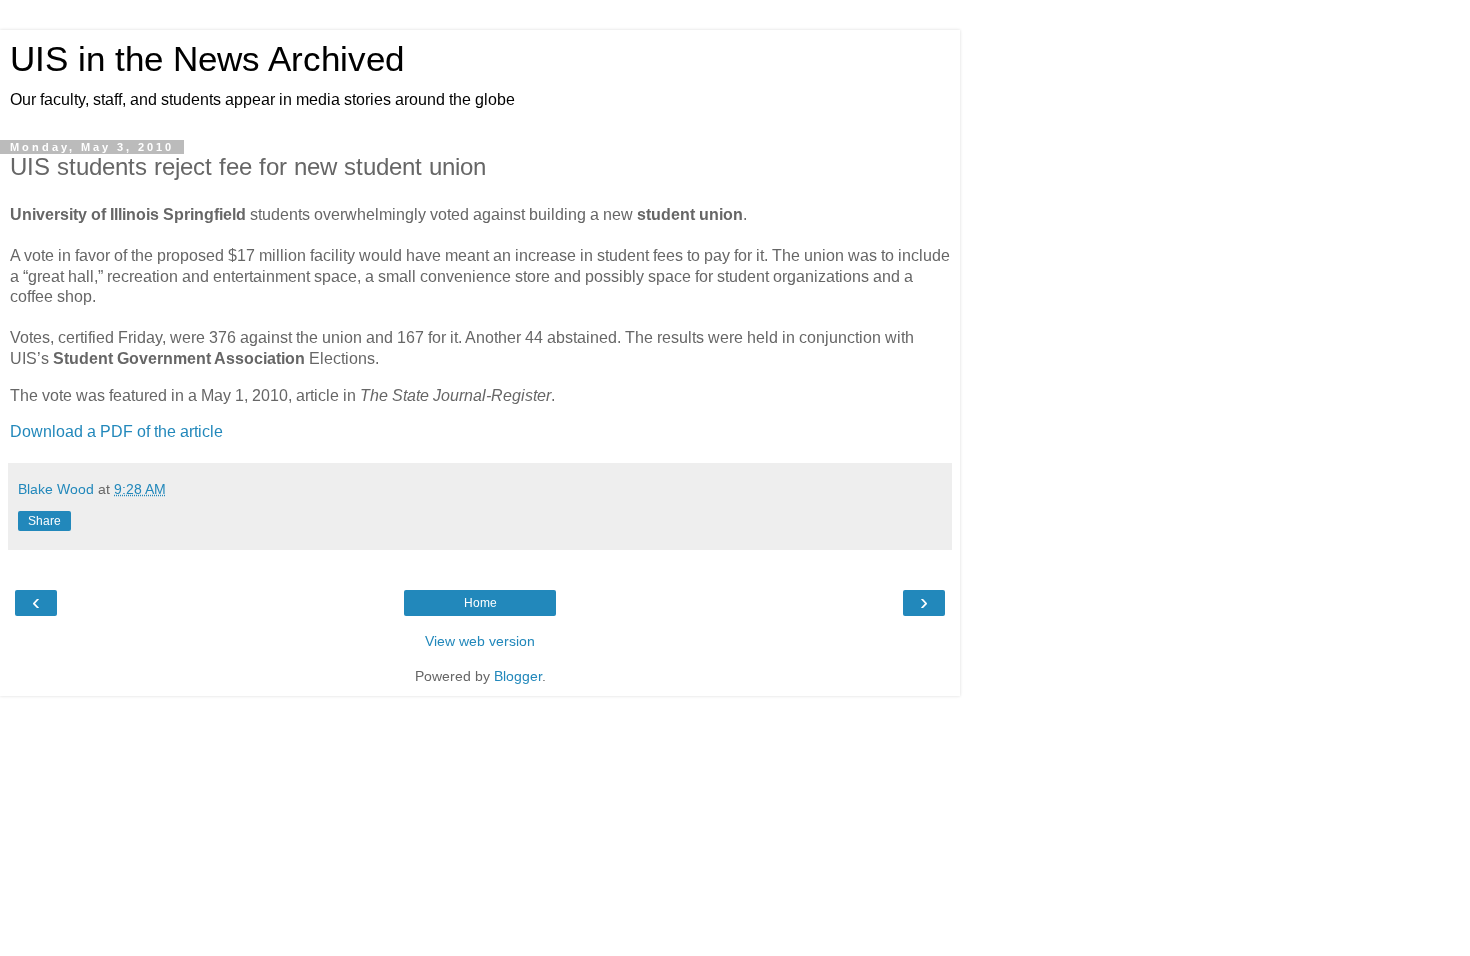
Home (480, 603)
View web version (480, 641)
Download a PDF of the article (116, 431)
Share (44, 521)
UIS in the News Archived (207, 59)
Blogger (518, 676)
